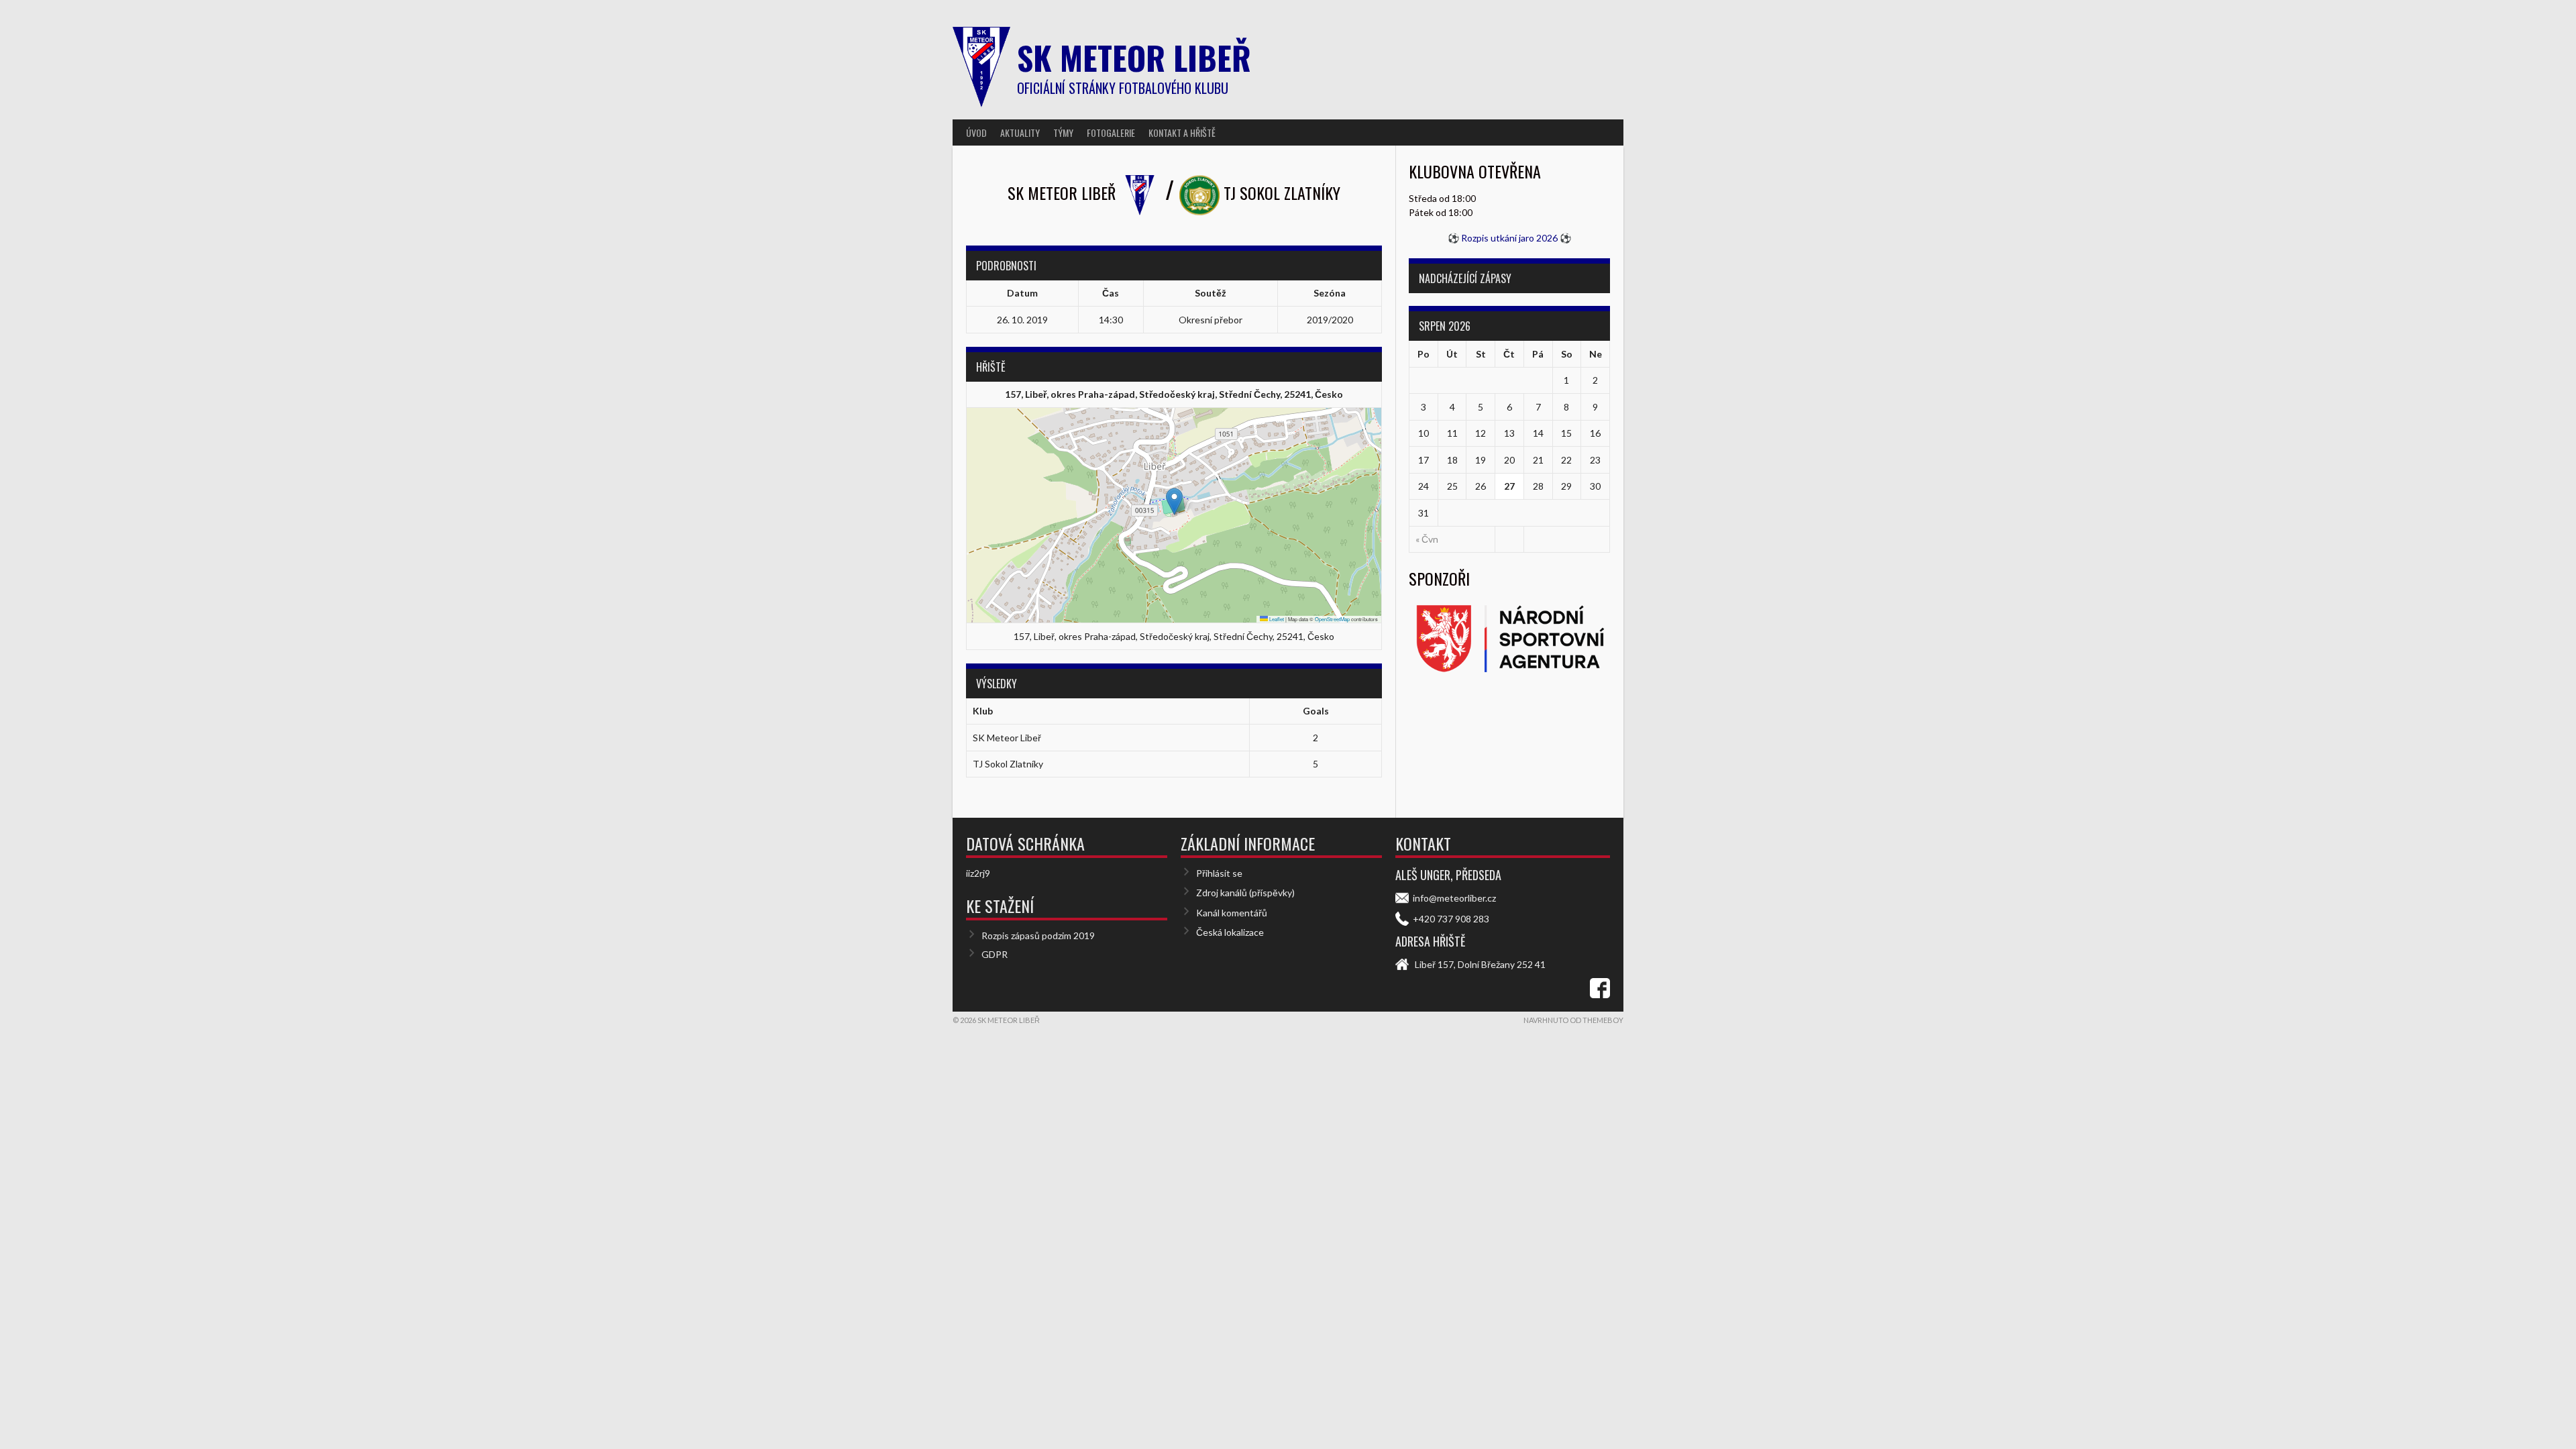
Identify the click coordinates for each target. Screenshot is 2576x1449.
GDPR (995, 954)
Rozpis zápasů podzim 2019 (1038, 935)
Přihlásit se (1219, 873)
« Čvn (1427, 539)
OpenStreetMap (1332, 619)
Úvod (976, 132)
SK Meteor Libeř (1134, 57)
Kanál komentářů (1232, 913)
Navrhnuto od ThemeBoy (1573, 1020)
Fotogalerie (1111, 132)
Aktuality (1020, 132)
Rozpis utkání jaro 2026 (1509, 238)
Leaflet (1276, 619)
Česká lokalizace (1230, 932)
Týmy (1063, 132)
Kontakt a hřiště (1182, 132)
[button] (1174, 501)
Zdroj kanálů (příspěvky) (1245, 893)
